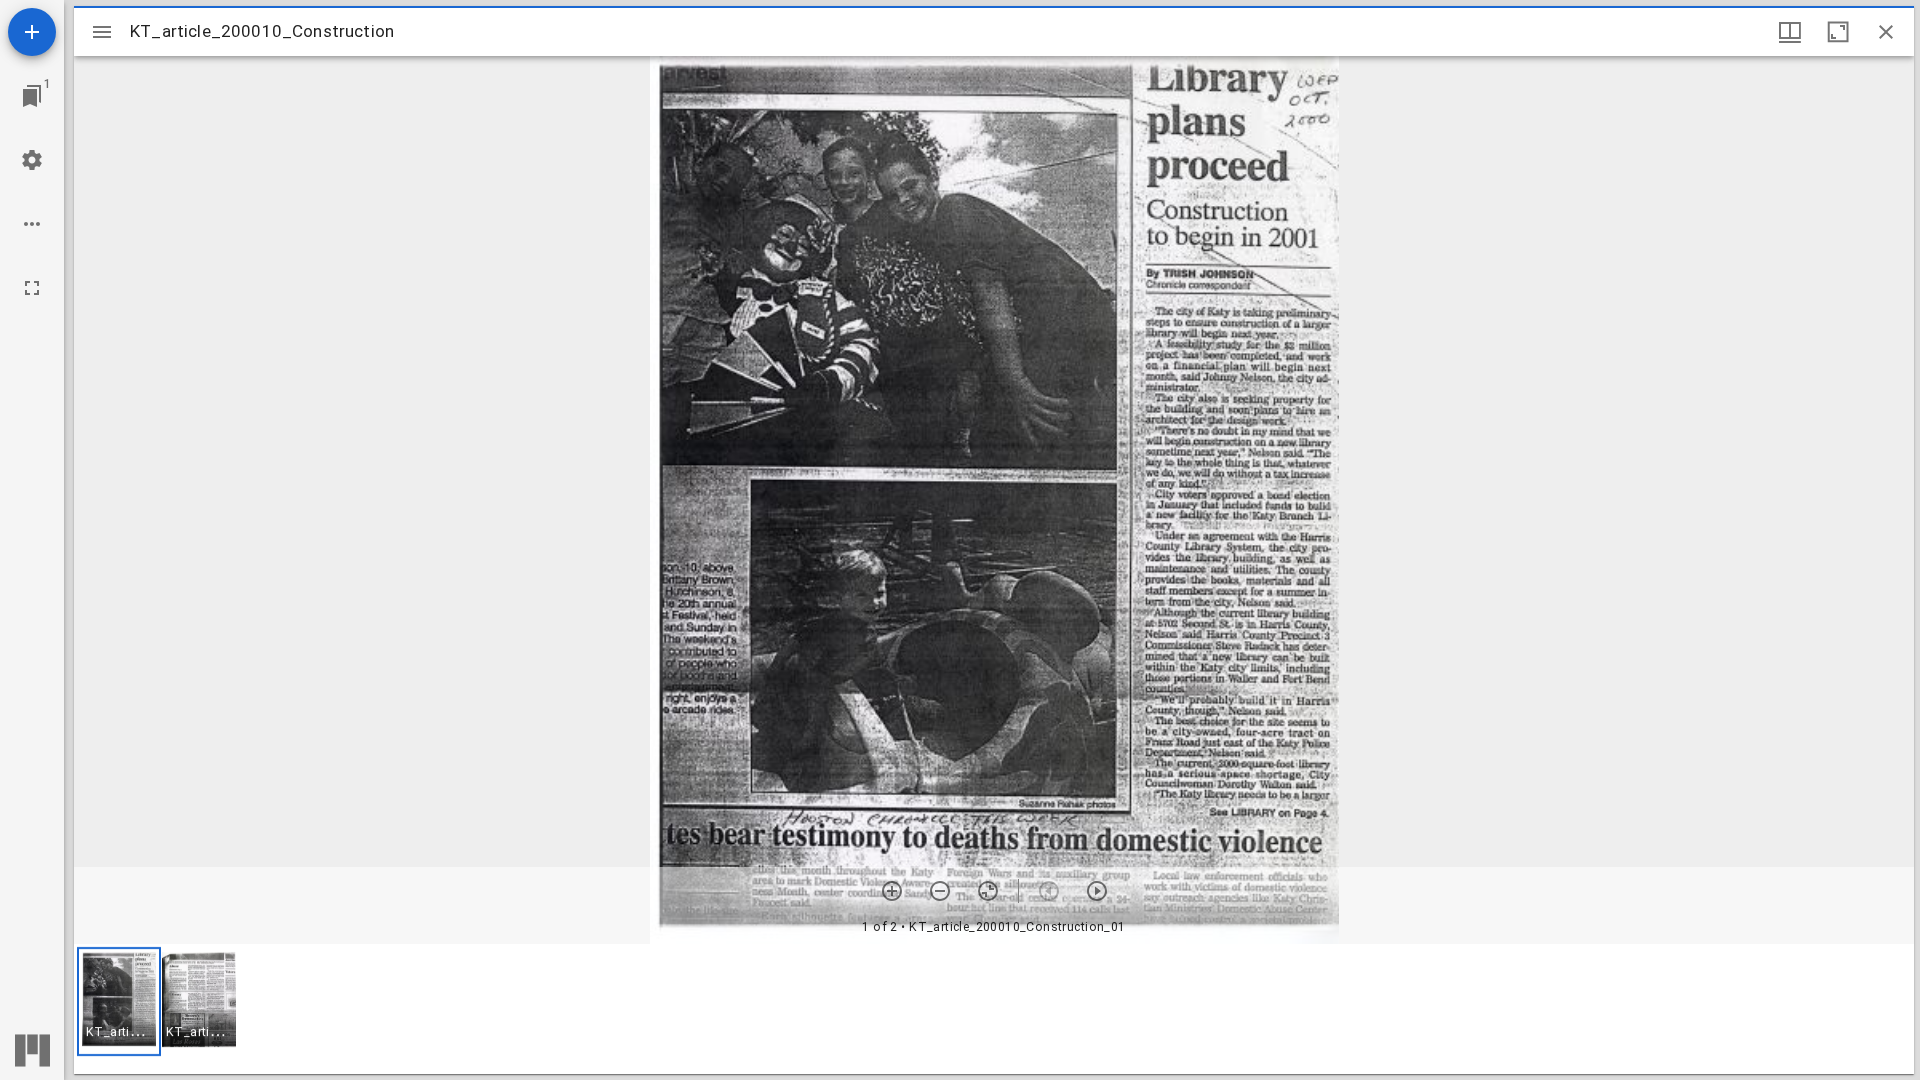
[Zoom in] (892, 891)
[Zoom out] (940, 891)
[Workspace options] (32, 224)
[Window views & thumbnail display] (1790, 32)
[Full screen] (32, 288)
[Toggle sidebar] (102, 32)
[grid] (994, 1009)
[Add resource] (32, 32)
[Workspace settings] (32, 160)
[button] (119, 1001)
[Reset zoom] (988, 891)
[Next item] (1097, 891)
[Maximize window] (1838, 32)
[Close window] (1886, 32)
